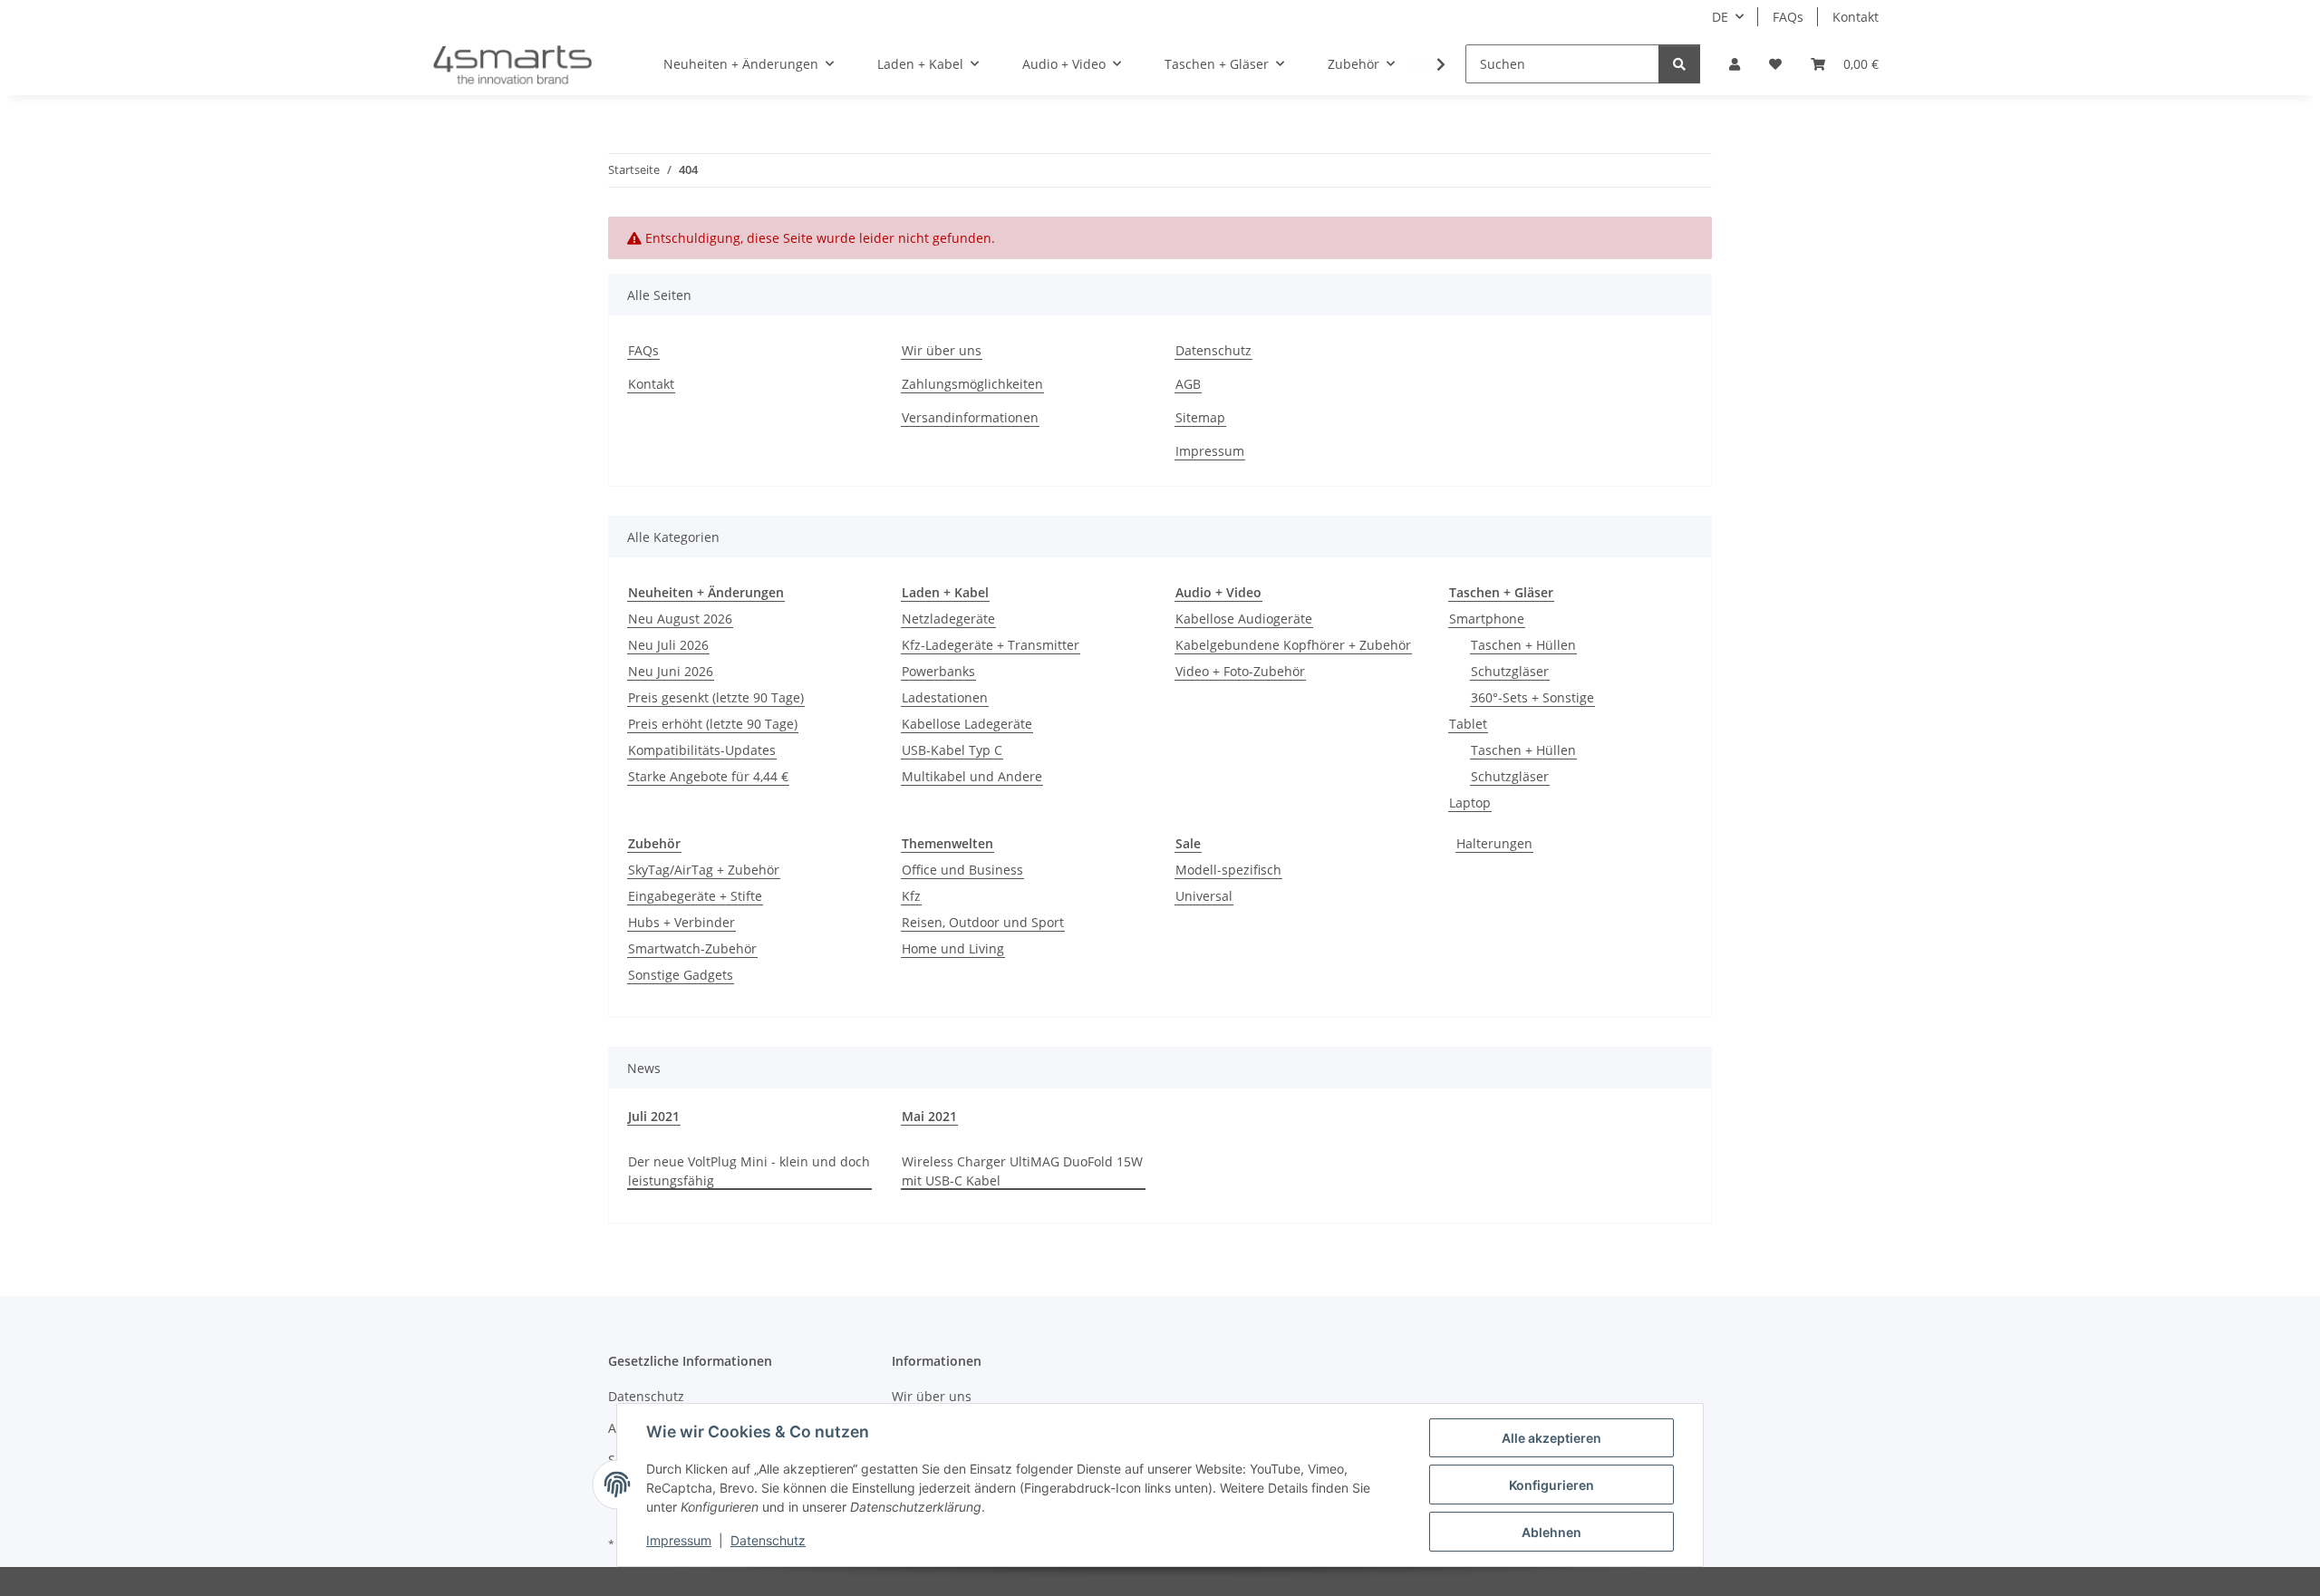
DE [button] (1720, 17)
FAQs (1788, 17)
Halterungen (1494, 843)
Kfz (911, 896)
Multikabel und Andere (972, 776)
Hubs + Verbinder (681, 922)
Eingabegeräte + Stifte (695, 896)
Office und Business (962, 870)
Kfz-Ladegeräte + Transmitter (991, 645)
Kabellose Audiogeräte (1244, 619)
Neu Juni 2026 (671, 671)
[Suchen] (1679, 64)
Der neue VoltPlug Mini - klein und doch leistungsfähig (749, 1171)
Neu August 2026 (680, 619)
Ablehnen (1551, 1532)
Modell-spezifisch (1228, 870)
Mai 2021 (929, 1116)
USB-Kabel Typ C (952, 750)
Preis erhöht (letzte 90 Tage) (713, 724)
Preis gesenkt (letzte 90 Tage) (716, 697)
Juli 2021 (654, 1116)
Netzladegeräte (948, 619)
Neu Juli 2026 (668, 645)
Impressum (679, 1540)
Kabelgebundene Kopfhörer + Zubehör (1293, 645)
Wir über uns (942, 350)
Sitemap (1200, 417)
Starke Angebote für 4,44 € (708, 776)
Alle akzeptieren (1551, 1438)
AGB (1188, 384)
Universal (1204, 896)
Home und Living (953, 948)
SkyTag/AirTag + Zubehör (704, 870)
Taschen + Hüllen (1523, 645)
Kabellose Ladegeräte (967, 724)
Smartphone (1487, 619)
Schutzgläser (1510, 671)
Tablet (1468, 724)
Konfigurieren (1551, 1485)
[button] (1735, 64)
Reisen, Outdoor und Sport (983, 922)
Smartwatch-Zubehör (692, 948)
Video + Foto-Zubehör (1240, 671)
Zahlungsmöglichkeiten (972, 384)
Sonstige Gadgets (681, 975)
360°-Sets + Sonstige (1532, 697)
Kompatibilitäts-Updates (702, 750)
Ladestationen (945, 697)
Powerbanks (938, 671)
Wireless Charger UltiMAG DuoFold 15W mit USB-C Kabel (1022, 1171)
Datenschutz (768, 1540)
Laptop (1470, 803)
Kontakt (1856, 17)
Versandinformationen (970, 417)
